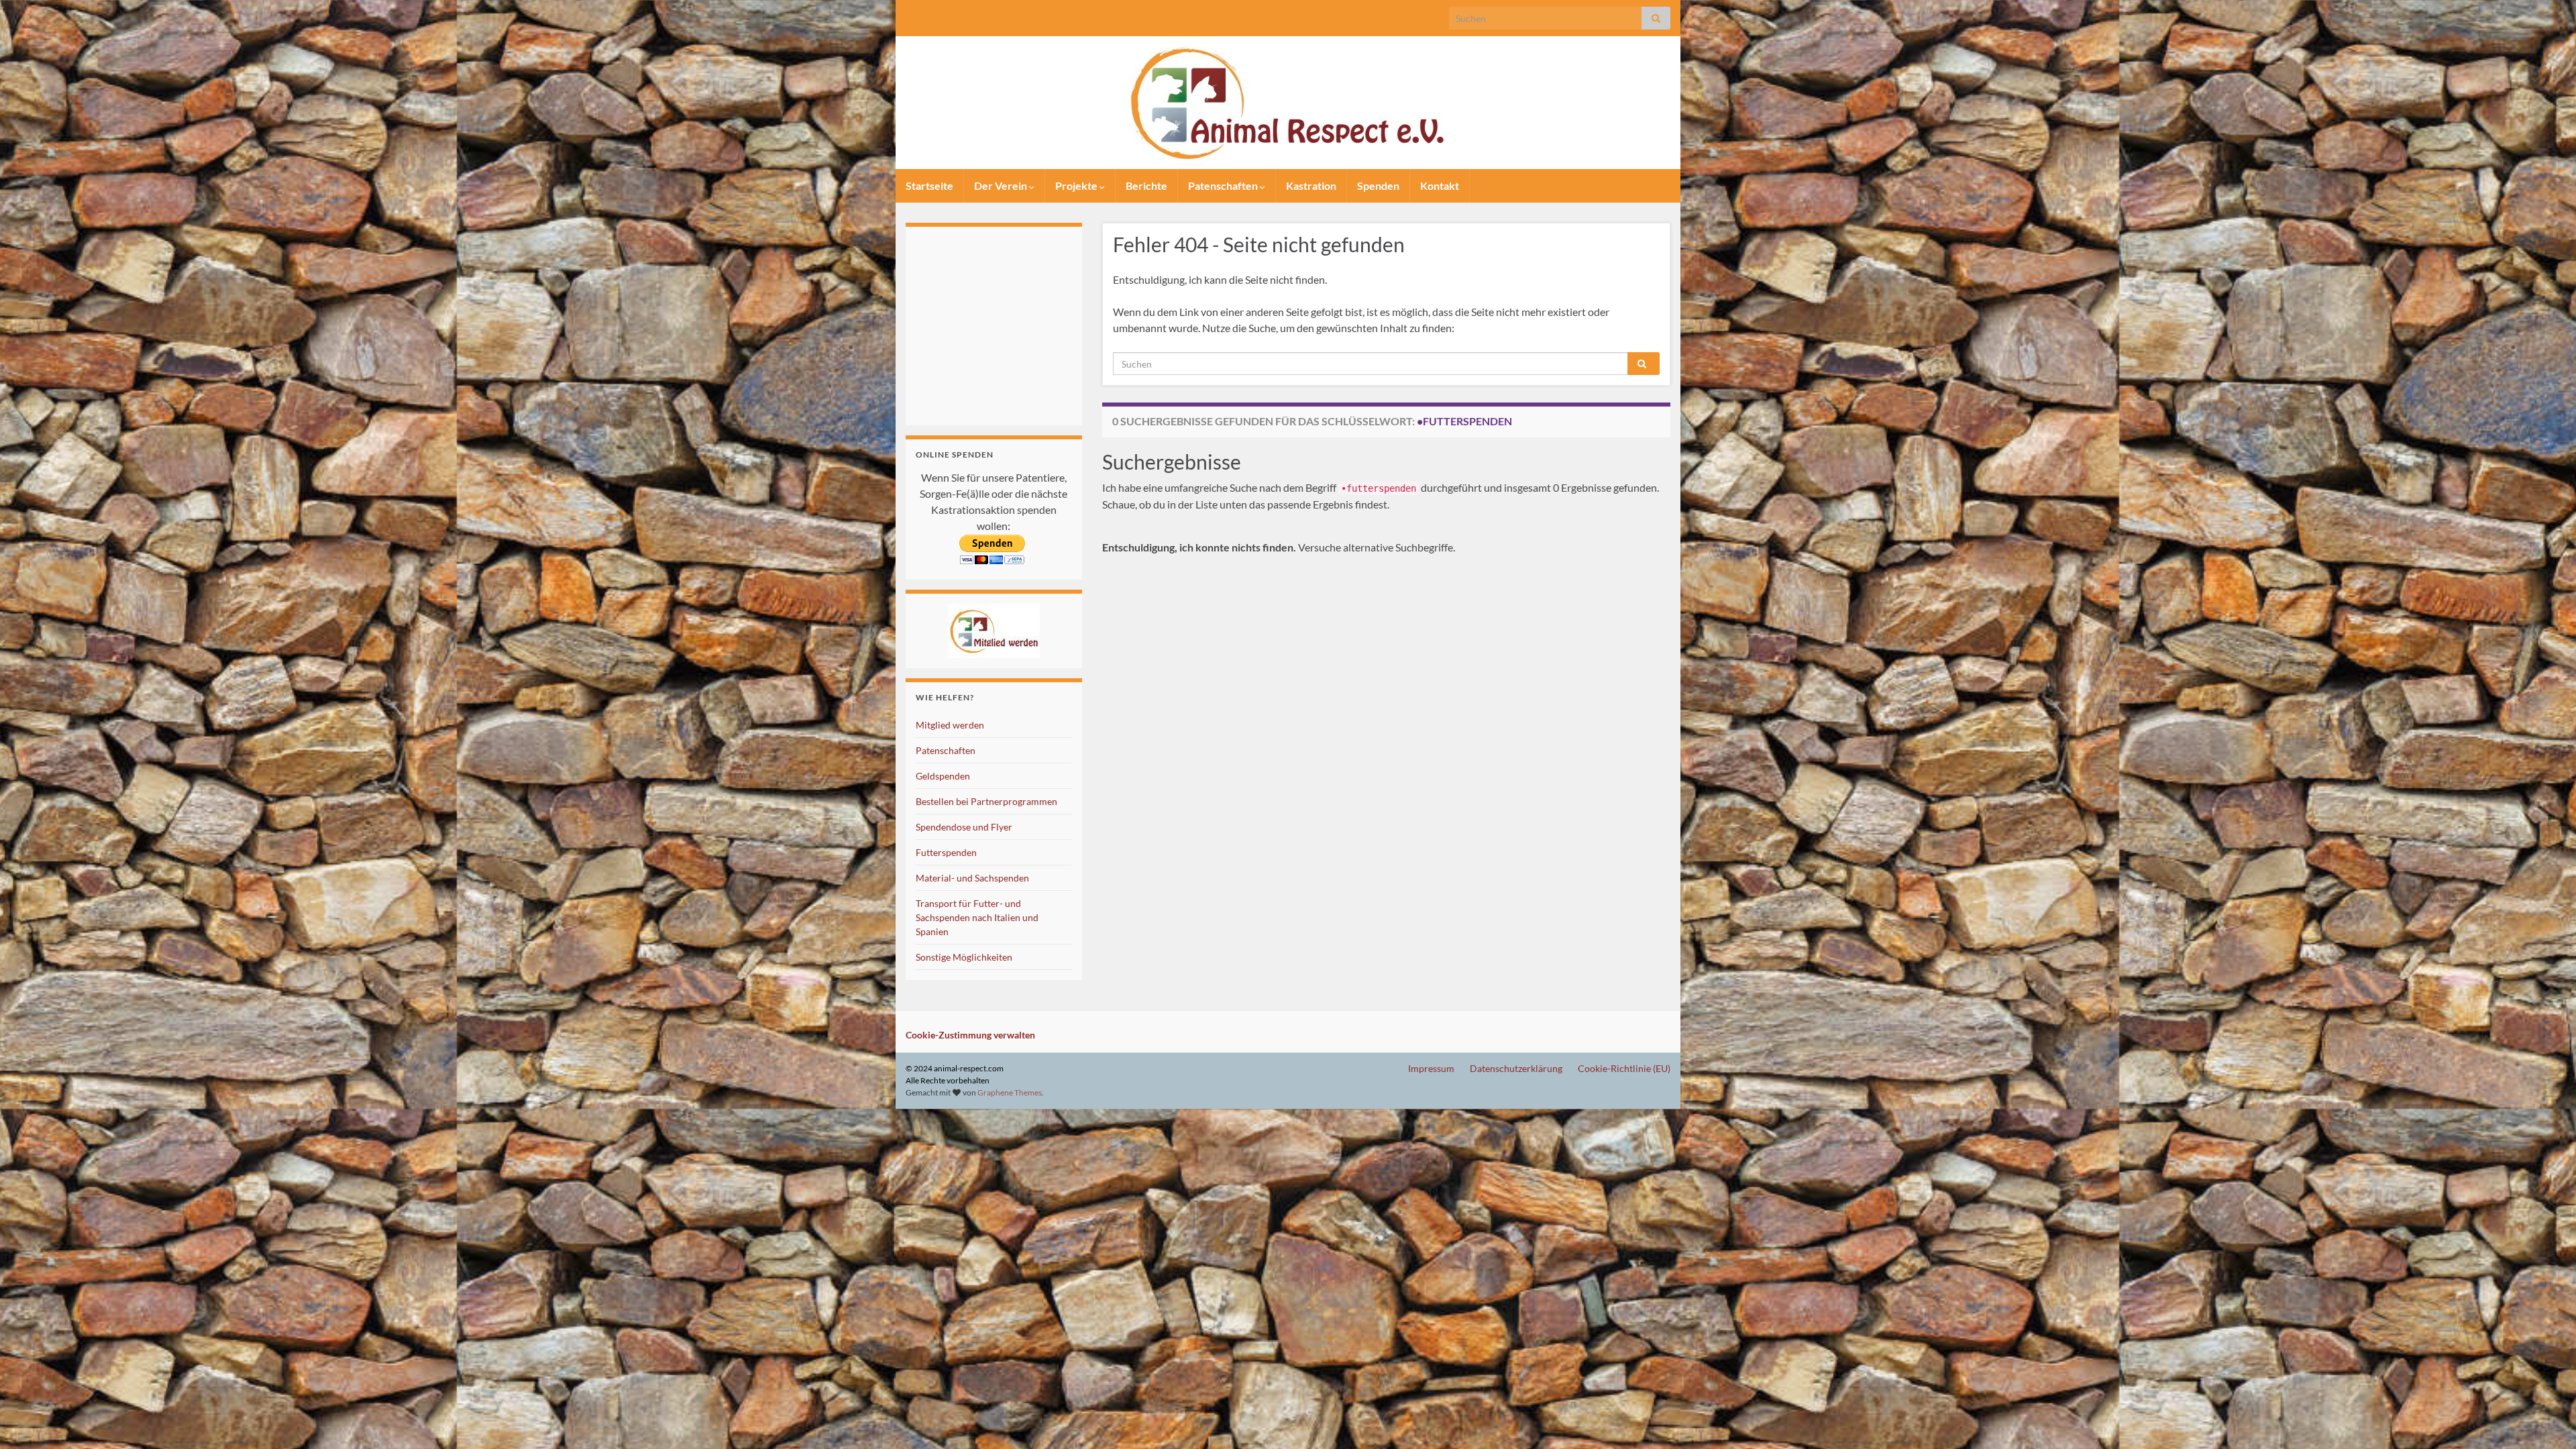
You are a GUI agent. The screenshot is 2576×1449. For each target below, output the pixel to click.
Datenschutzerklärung (1516, 1068)
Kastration (1311, 185)
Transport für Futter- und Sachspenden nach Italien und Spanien (977, 917)
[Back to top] (2546, 1419)
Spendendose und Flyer (964, 827)
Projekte (1077, 185)
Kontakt (1440, 185)
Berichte (1146, 185)
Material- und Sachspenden (972, 878)
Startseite (929, 185)
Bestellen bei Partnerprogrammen (986, 801)
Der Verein (1002, 185)
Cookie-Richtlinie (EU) (1624, 1068)
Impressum (1431, 1068)
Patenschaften (1224, 185)
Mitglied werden (950, 725)
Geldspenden (943, 776)
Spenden (1378, 185)
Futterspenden (946, 852)
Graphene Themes (1010, 1092)
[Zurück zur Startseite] (1288, 103)
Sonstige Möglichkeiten (964, 957)
